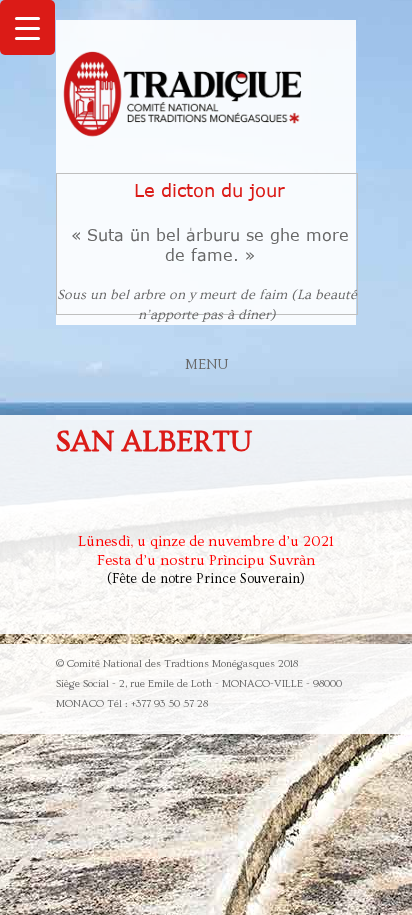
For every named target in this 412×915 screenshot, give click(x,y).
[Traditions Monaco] (183, 96)
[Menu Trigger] (27, 27)
